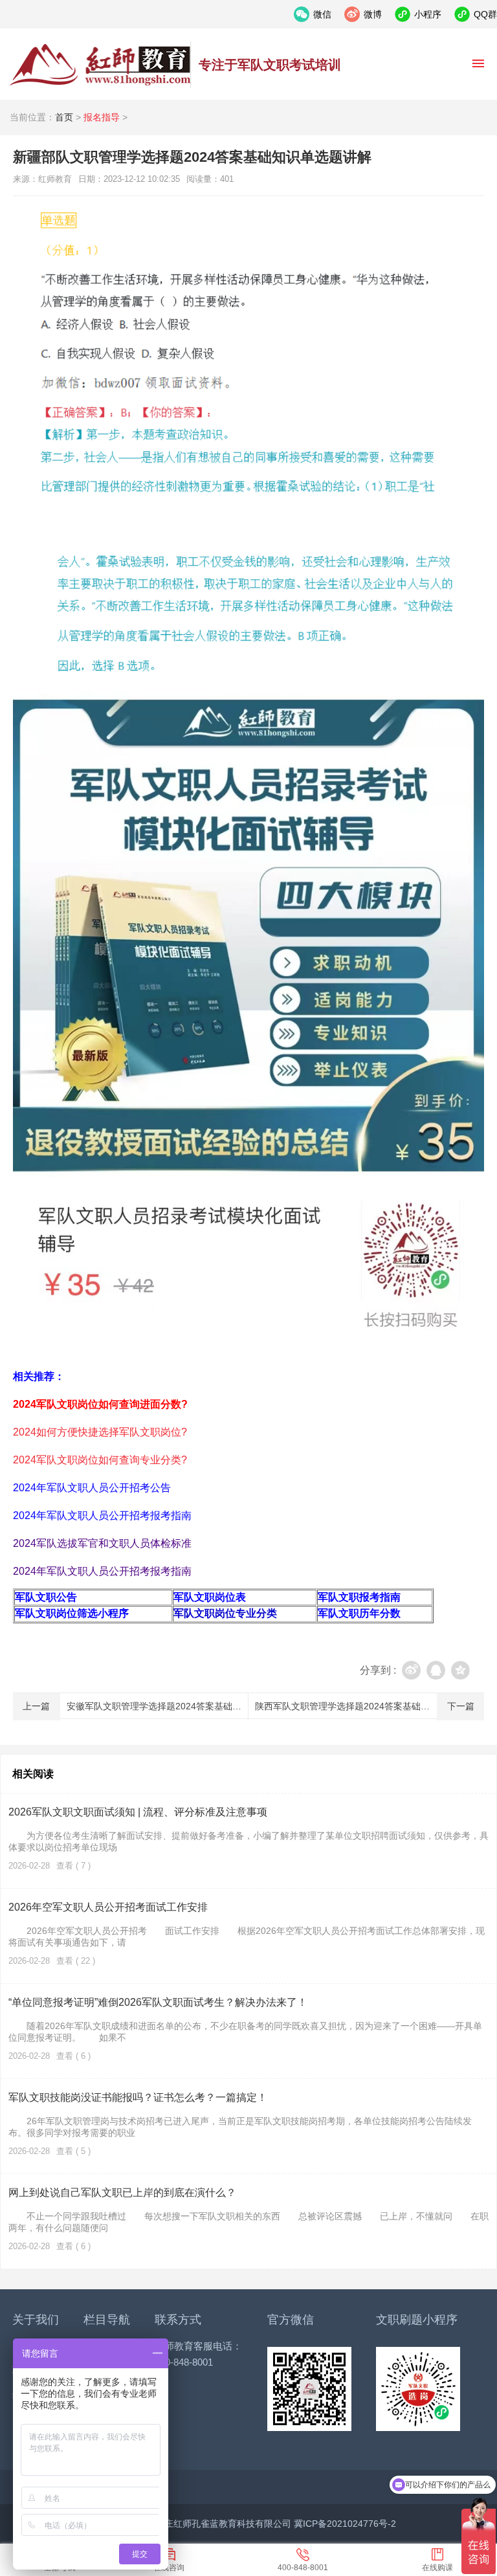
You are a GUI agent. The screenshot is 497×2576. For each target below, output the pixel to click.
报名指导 (102, 117)
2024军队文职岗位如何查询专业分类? (100, 1460)
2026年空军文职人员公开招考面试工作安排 (108, 1907)
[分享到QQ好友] (436, 1670)
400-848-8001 (303, 2568)
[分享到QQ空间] (460, 1670)
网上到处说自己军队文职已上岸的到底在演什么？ (122, 2193)
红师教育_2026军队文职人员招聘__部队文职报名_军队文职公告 (100, 65)
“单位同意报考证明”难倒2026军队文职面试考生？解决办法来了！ (158, 2002)
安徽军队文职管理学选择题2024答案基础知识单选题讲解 (181, 1706)
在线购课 (437, 2568)
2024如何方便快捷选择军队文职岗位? (100, 1432)
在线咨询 (169, 2568)
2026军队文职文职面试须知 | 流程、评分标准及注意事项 (138, 1812)
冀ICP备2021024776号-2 (345, 2524)
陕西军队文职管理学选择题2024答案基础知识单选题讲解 (370, 1706)
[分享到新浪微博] (411, 1670)
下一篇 (461, 1706)
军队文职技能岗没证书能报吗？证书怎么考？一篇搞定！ (138, 2097)
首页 (64, 117)
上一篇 (36, 1706)
